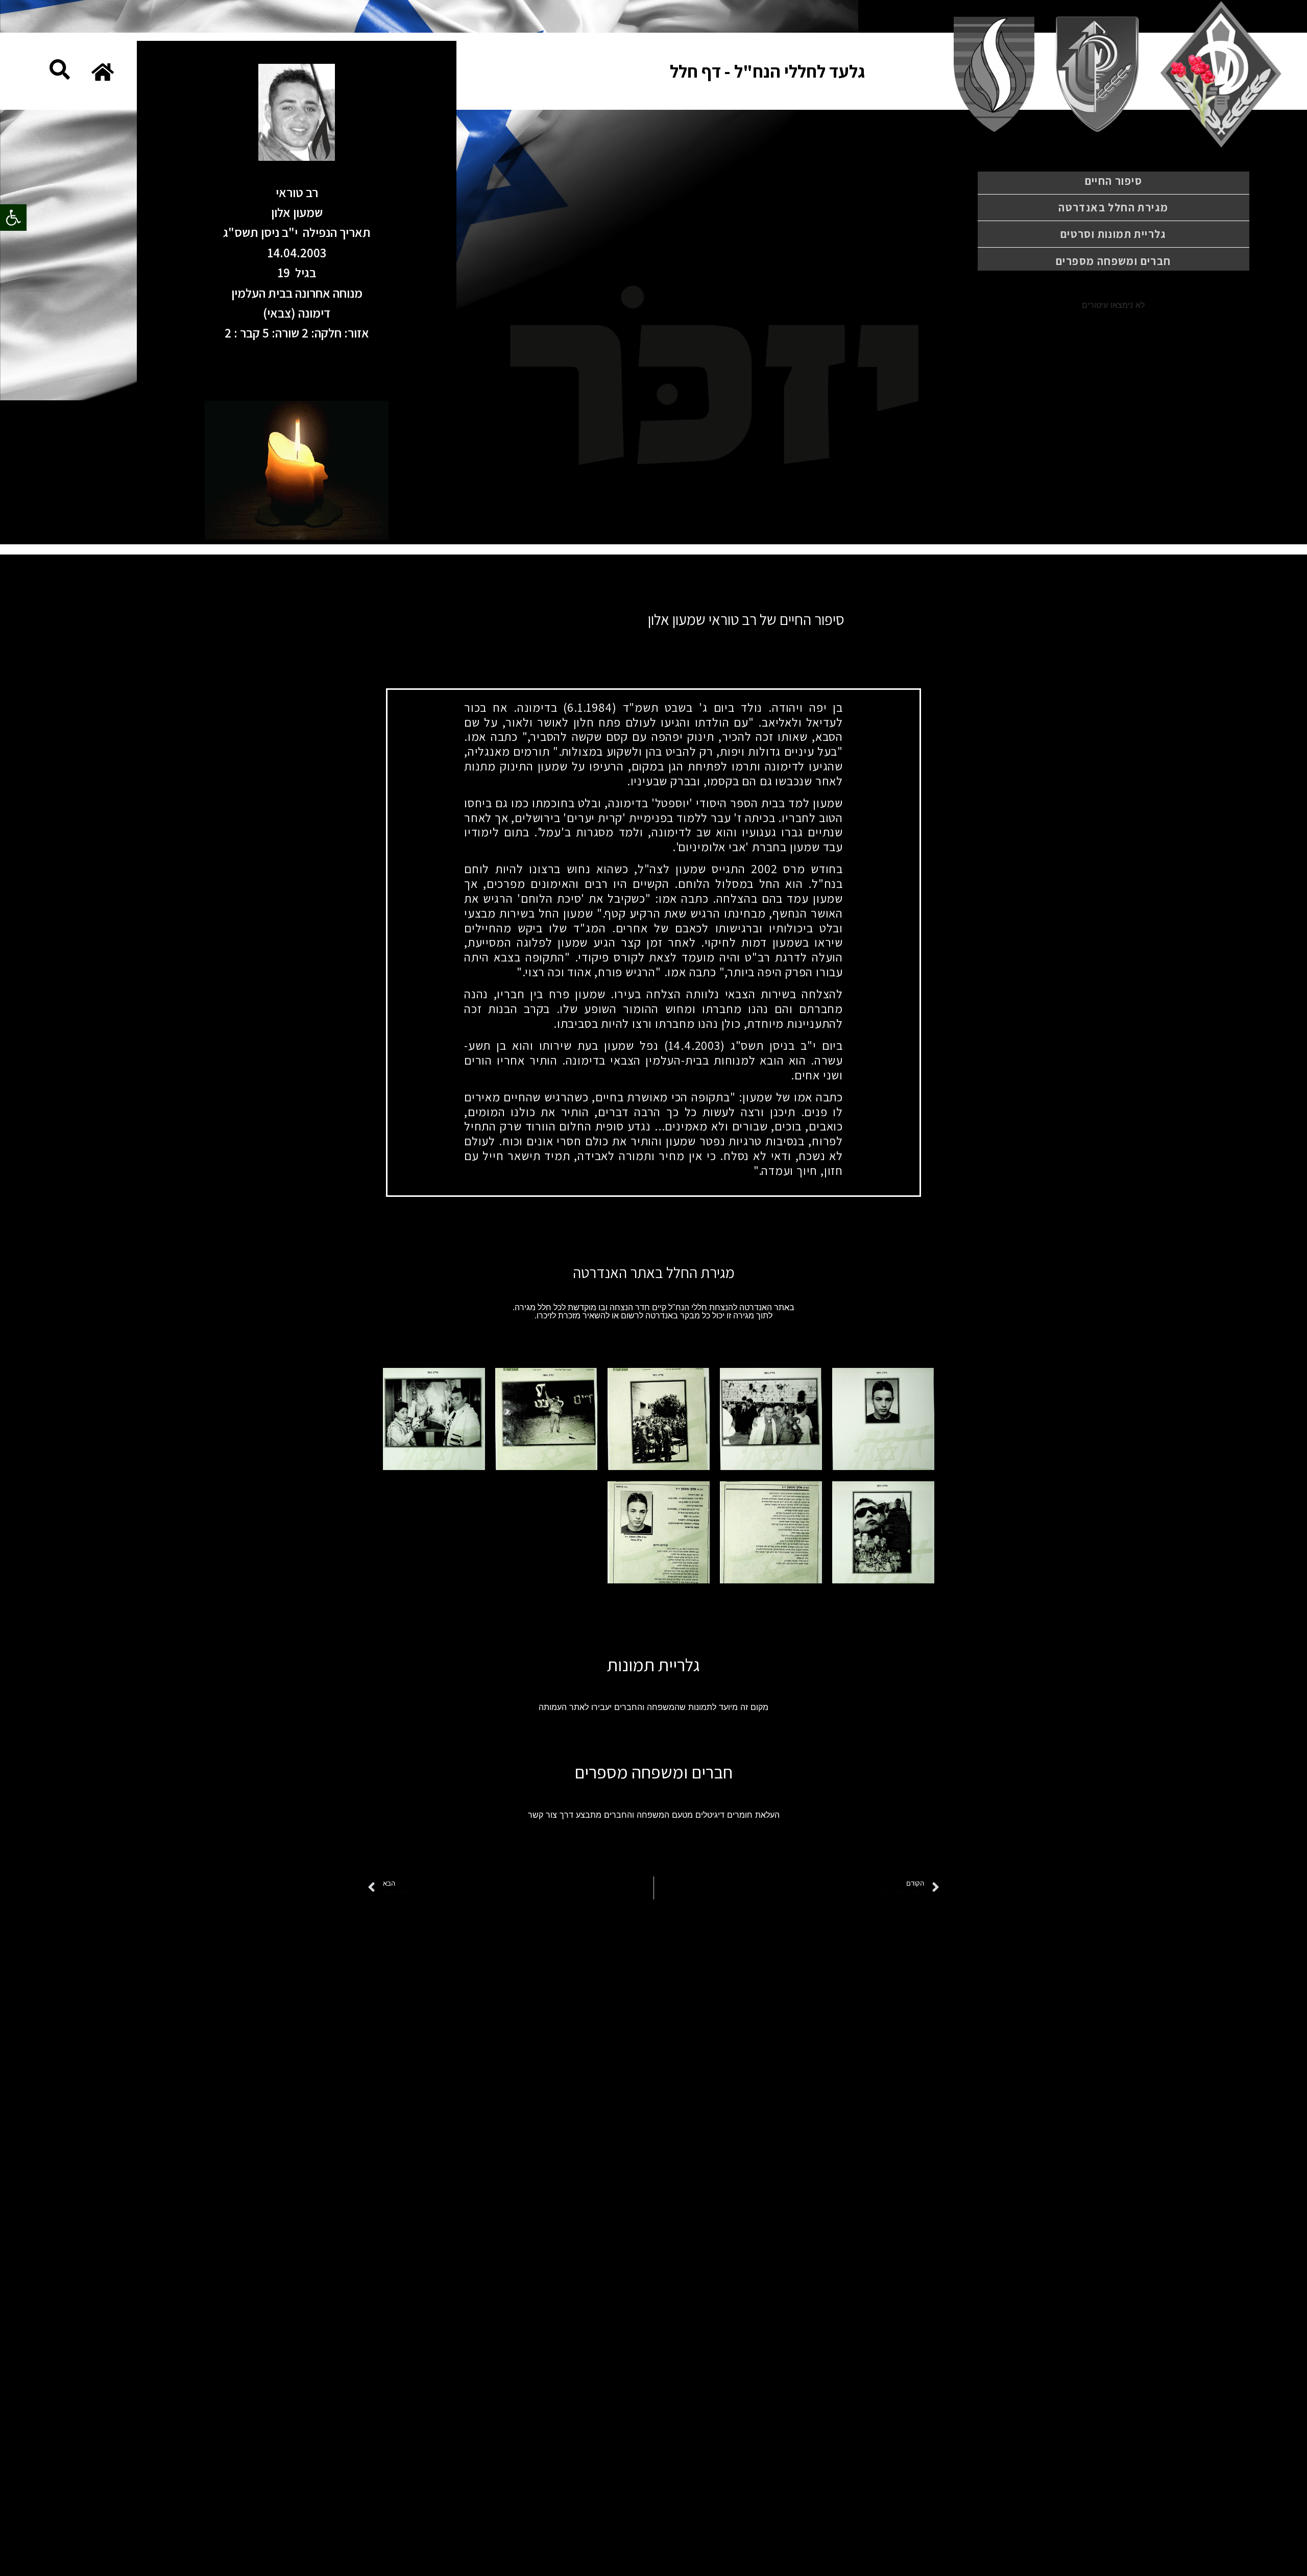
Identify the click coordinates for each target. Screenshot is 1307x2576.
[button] (13, 218)
